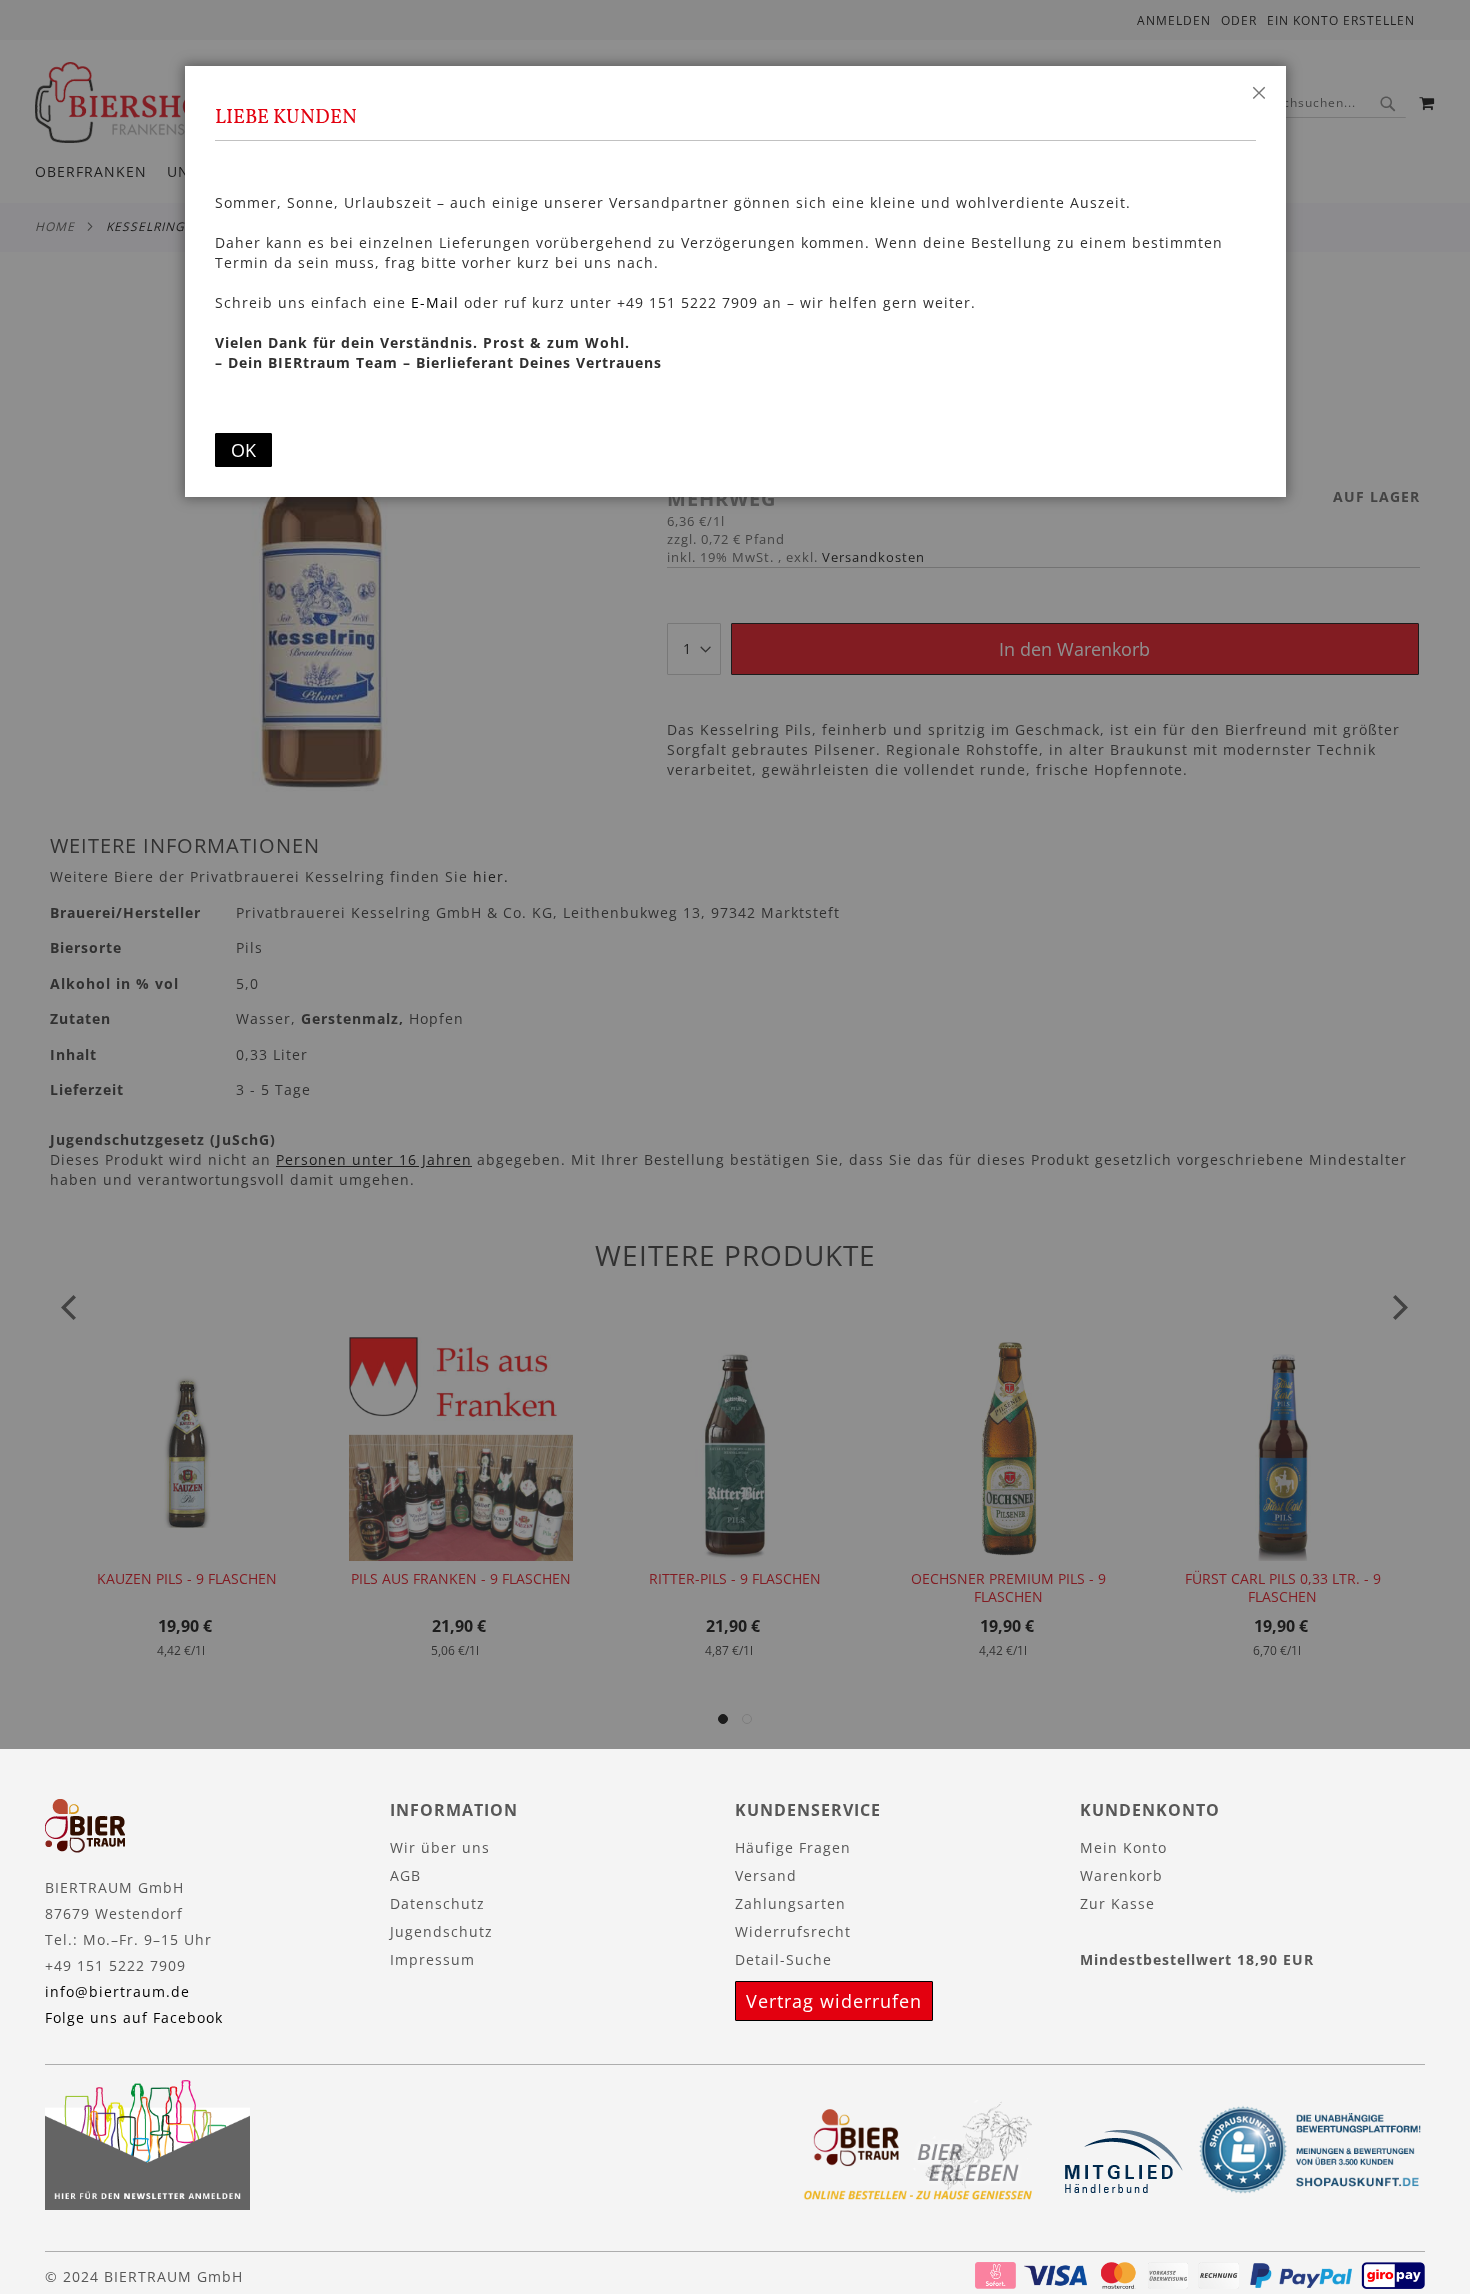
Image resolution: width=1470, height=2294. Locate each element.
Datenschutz (437, 1903)
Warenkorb (1121, 1875)
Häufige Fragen (793, 1847)
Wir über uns (440, 1847)
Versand (766, 1875)
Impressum (432, 1959)
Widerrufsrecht (793, 1931)
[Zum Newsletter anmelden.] (147, 2204)
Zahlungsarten (790, 1903)
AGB (405, 1875)
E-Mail (435, 302)
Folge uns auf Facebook (134, 2017)
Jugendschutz (441, 1931)
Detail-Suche (783, 1959)
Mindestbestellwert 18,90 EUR (1197, 1959)
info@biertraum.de (117, 1991)
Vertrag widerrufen (834, 2001)
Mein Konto (1123, 1847)
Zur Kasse (1117, 1903)
